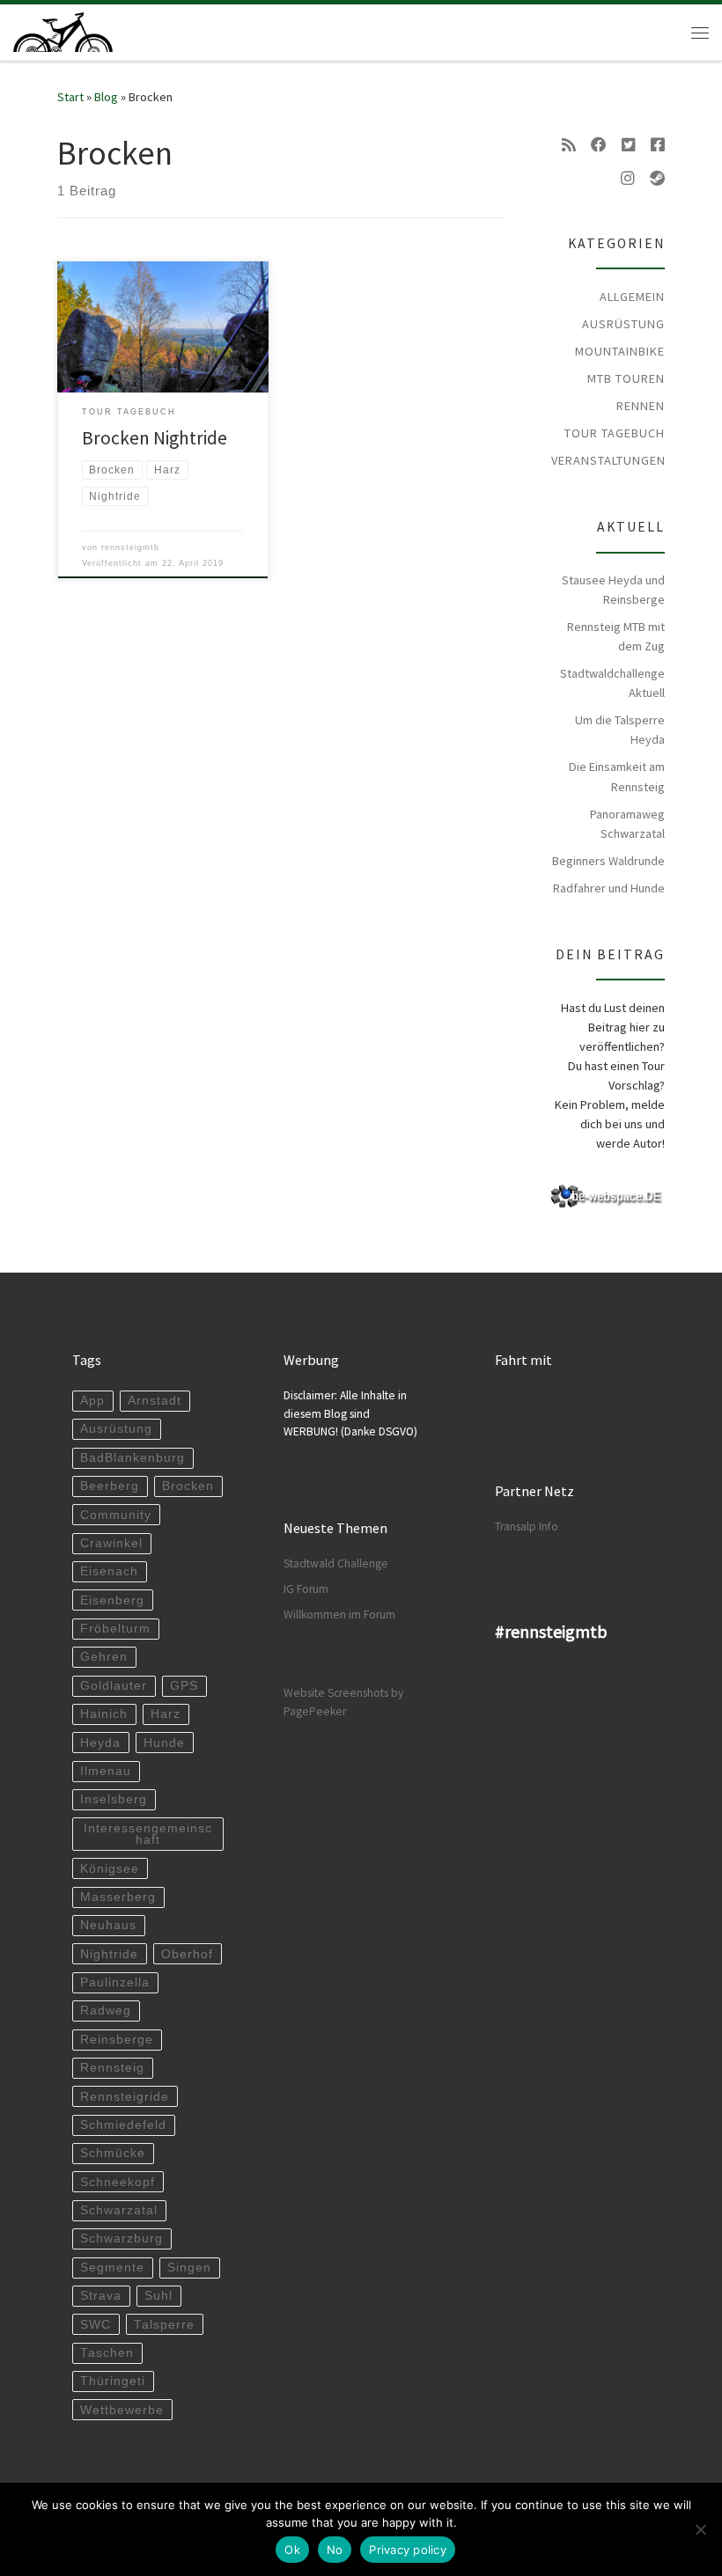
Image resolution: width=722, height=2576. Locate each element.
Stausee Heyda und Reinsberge (613, 590)
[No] (700, 2529)
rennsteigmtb (130, 547)
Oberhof (187, 1954)
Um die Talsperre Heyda (620, 730)
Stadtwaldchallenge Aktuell (612, 683)
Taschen (107, 2353)
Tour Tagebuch (615, 433)
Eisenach (109, 1571)
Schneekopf (118, 2182)
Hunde (164, 1743)
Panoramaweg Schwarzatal (627, 824)
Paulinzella (115, 1982)
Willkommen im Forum (339, 1615)
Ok (292, 2550)
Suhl (158, 2296)
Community (116, 1515)
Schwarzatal (119, 2210)
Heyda (100, 1743)
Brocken (188, 1486)
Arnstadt (155, 1401)
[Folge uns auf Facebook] (599, 145)
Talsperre (164, 2325)
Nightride (109, 1954)
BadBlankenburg (133, 1458)
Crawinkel (111, 1543)
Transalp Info (527, 1527)
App (92, 1401)
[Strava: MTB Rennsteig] (657, 179)
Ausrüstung (623, 324)
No (335, 2550)
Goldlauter (114, 1686)
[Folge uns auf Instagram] (628, 179)
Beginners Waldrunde (608, 861)
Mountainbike (620, 351)
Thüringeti (113, 2381)
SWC (96, 2325)
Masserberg (118, 1897)
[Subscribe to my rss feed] (569, 145)
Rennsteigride (125, 2097)
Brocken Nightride (155, 438)
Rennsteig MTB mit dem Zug (616, 636)
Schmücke (113, 2153)
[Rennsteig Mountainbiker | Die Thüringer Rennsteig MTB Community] (63, 30)
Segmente (112, 2268)
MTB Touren (626, 378)
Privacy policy (408, 2550)
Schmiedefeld (123, 2125)
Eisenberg (112, 1600)
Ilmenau (106, 1771)
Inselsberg (114, 1799)
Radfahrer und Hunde (609, 888)
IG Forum (306, 1589)
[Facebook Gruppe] (658, 145)
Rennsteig (112, 2068)
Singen (189, 2268)
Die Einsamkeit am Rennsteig (617, 776)
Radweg (106, 2011)
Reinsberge (117, 2040)
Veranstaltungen (608, 460)
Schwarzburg (122, 2238)
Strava (101, 2296)
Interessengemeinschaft (148, 1835)
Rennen (641, 406)
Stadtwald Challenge (336, 1563)
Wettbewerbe (122, 2410)
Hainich (104, 1714)
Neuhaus (108, 1925)
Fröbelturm (115, 1629)
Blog (106, 97)
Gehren (104, 1657)
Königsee (110, 1869)
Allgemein (632, 297)
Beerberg (110, 1486)
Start (70, 97)
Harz (166, 1714)
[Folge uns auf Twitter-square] (629, 145)
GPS (184, 1686)
